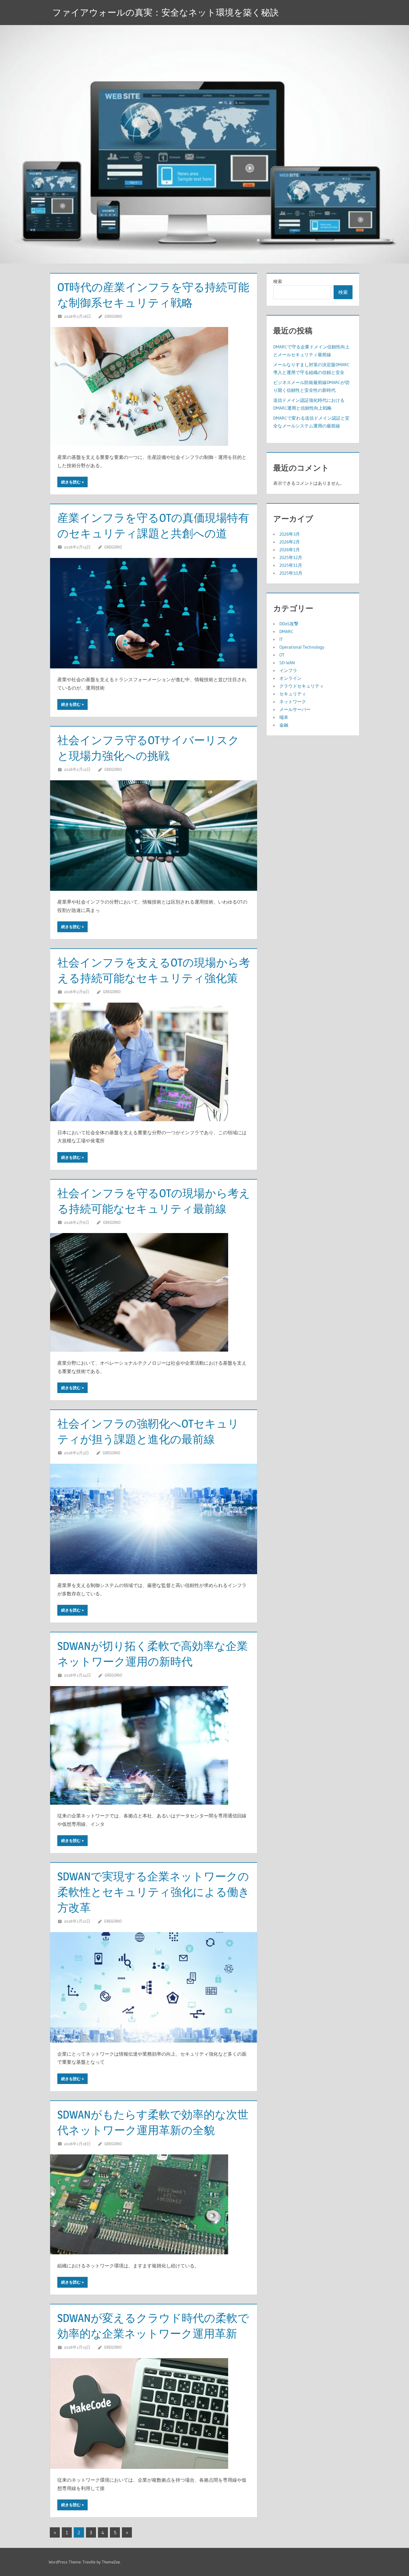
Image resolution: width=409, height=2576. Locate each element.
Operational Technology (302, 647)
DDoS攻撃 (289, 624)
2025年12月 (291, 557)
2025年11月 (291, 565)
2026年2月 (290, 542)
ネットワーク (293, 702)
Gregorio (113, 316)
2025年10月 (291, 573)
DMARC (286, 631)
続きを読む (71, 482)
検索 (278, 281)
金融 (284, 725)
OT (282, 655)
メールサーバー (295, 709)
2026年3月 (290, 534)
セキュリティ (293, 694)
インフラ (288, 670)
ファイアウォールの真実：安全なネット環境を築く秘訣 (166, 12)
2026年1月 (290, 550)
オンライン (290, 678)
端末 (284, 717)
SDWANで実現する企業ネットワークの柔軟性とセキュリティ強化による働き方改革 (153, 1892)
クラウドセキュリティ (302, 686)
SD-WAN (287, 663)
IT (281, 639)
